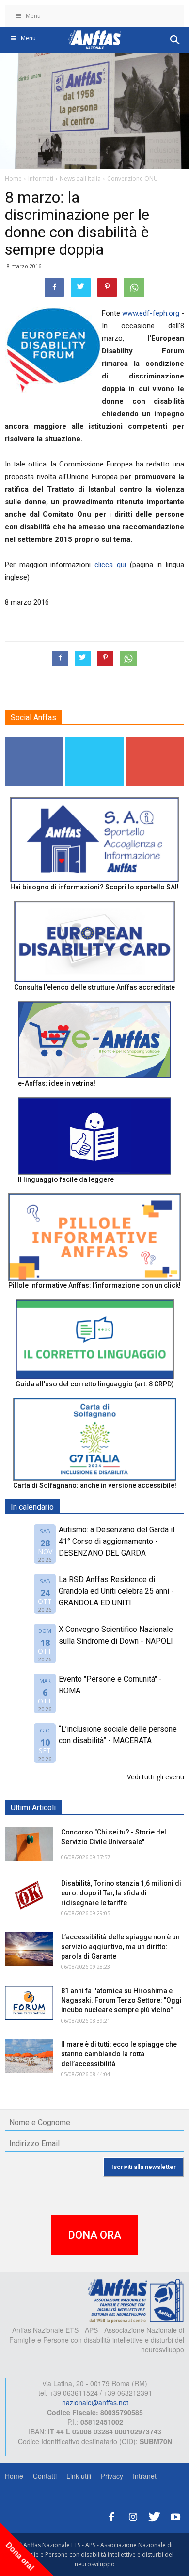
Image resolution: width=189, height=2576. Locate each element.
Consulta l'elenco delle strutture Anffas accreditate (94, 987)
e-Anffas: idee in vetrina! (57, 1083)
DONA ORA (94, 2235)
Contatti (45, 2476)
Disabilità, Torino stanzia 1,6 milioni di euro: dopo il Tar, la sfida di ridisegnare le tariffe (121, 1893)
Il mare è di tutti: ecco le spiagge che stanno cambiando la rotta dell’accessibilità (119, 2054)
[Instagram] (133, 2515)
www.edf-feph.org (151, 313)
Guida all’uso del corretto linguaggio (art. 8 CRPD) (95, 1384)
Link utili (79, 2476)
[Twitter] (154, 2515)
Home (14, 2476)
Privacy (112, 2476)
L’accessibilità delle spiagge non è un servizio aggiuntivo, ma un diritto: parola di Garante (120, 1947)
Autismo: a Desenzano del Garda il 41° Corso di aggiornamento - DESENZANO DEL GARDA (117, 1541)
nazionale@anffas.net (95, 2402)
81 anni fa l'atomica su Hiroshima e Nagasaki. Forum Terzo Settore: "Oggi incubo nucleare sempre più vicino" (121, 2000)
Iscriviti (155, 741)
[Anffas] (136, 2300)
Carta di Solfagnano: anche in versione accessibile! (95, 1485)
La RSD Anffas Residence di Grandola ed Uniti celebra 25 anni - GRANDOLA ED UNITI (116, 1591)
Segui (34, 741)
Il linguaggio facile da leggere (66, 1179)
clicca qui (110, 565)
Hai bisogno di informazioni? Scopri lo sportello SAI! (94, 887)
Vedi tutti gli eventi (156, 1777)
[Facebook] (111, 2515)
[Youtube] (175, 2515)
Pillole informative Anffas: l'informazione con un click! (94, 1285)
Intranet (145, 2476)
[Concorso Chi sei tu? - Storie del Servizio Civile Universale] (29, 1844)
